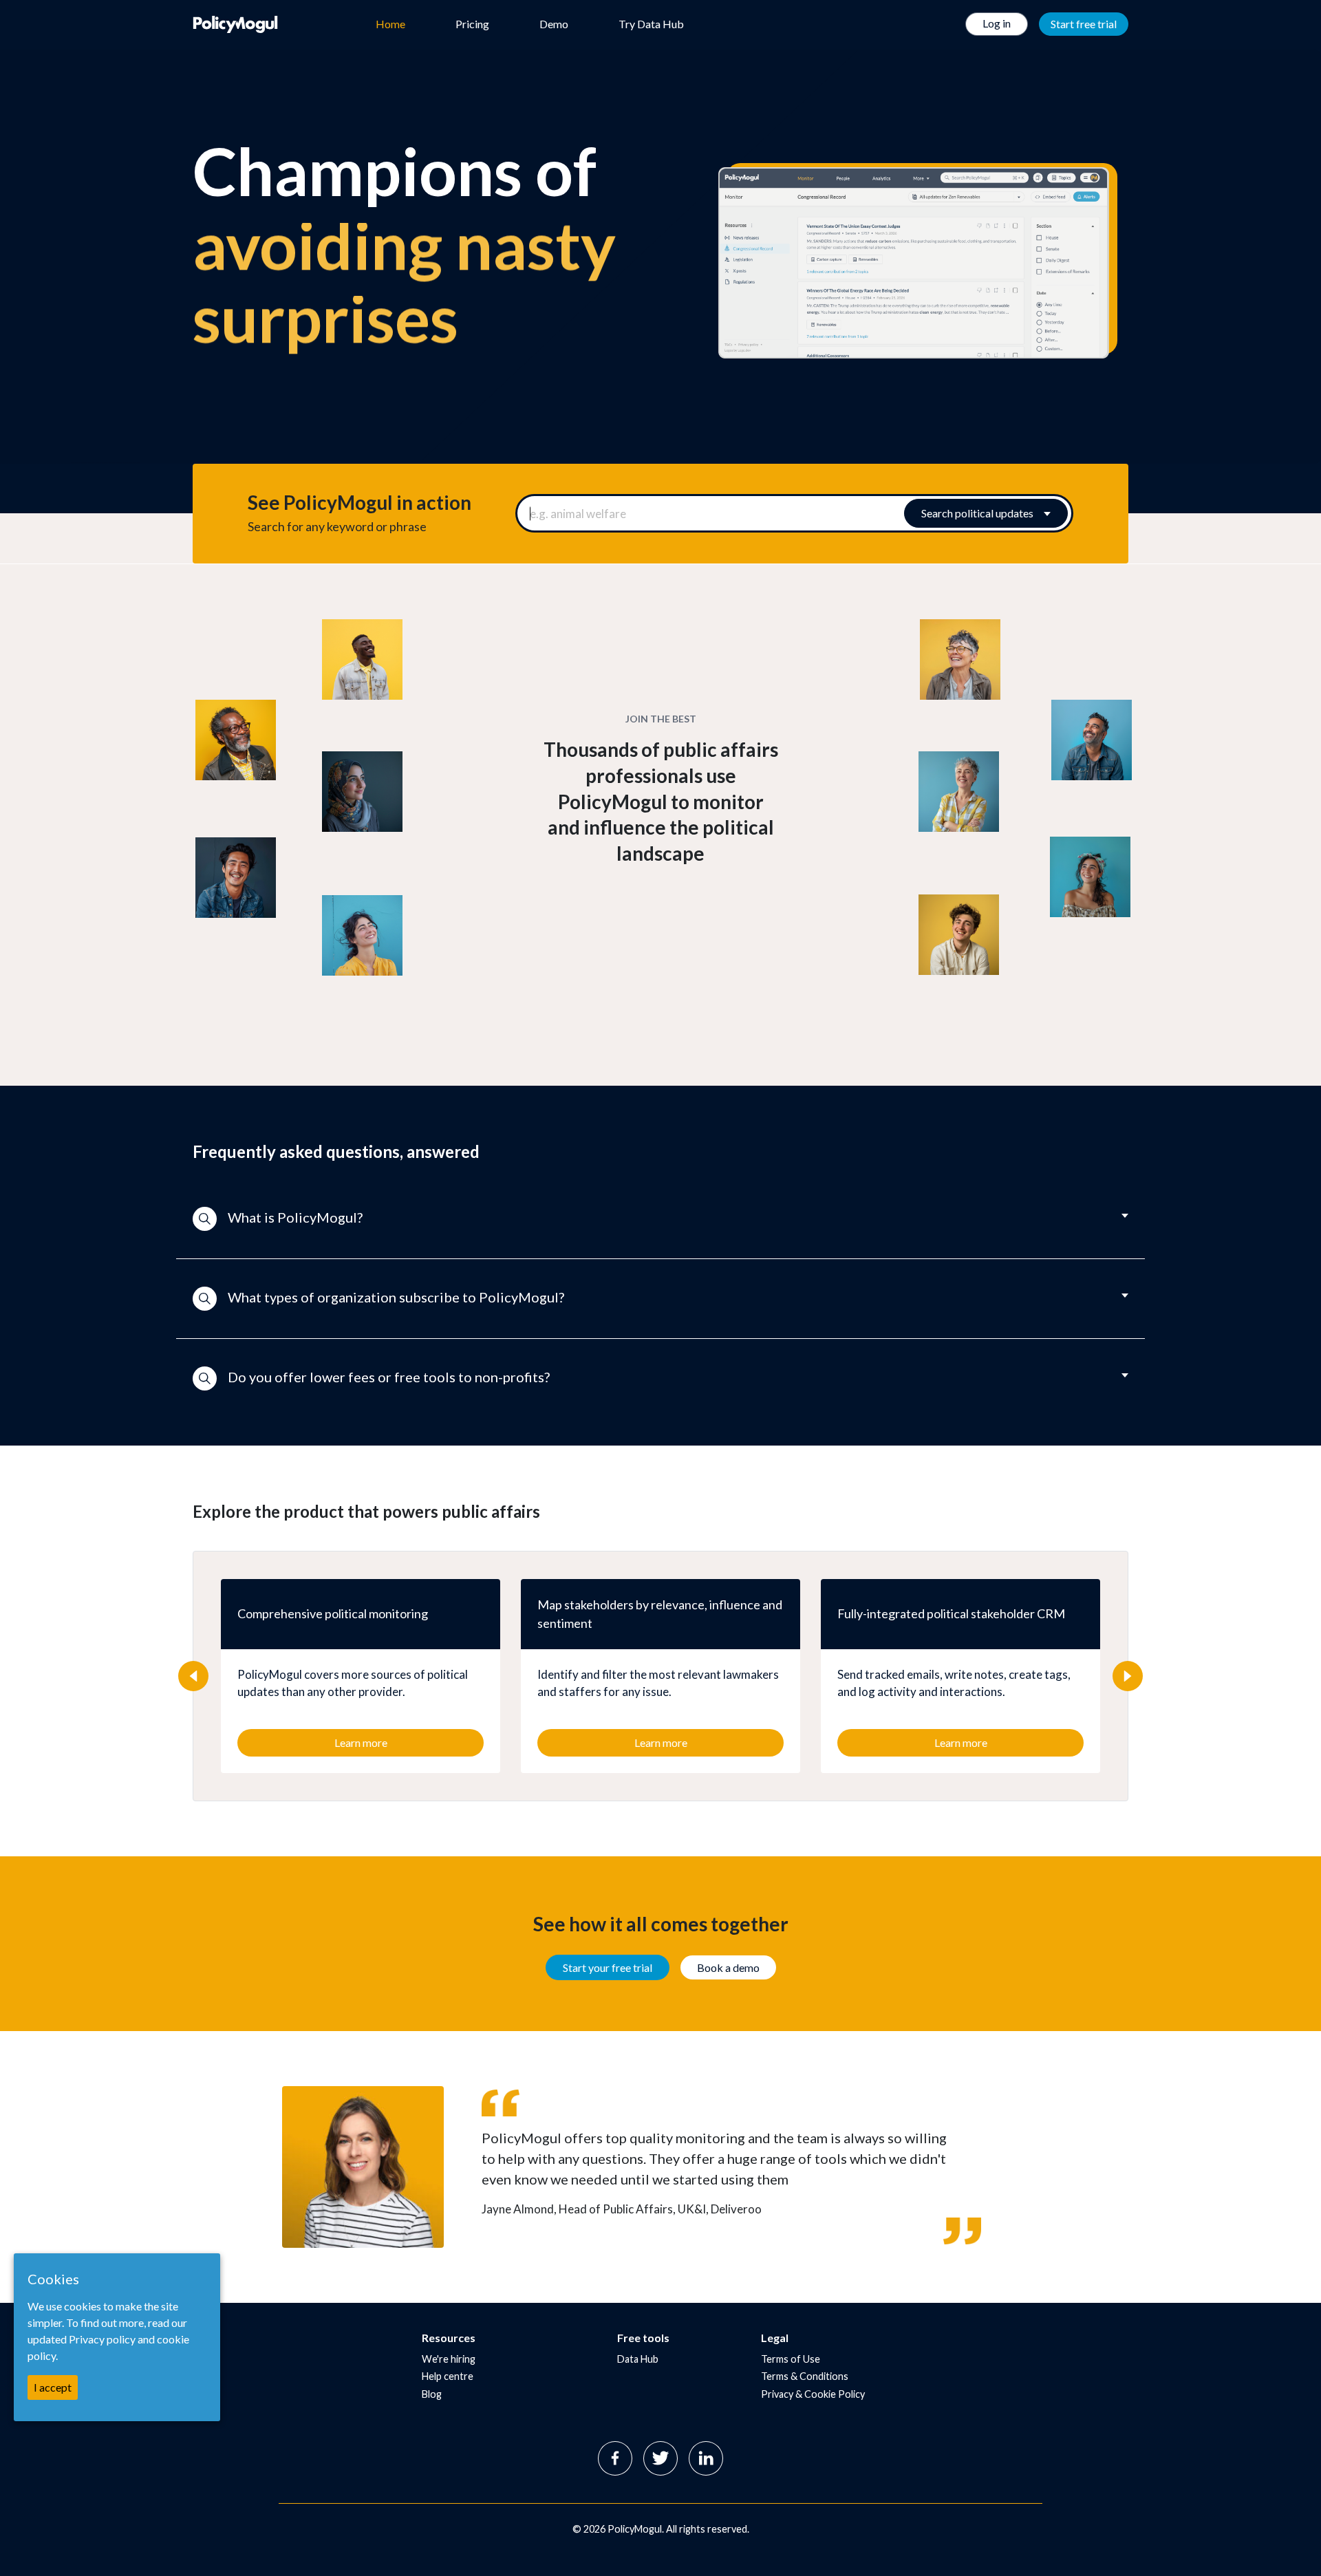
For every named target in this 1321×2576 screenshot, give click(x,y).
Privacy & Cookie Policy (813, 2394)
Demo (554, 24)
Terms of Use (791, 2359)
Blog (432, 2394)
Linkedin (706, 2458)
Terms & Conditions (805, 2376)
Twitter (660, 2458)
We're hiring (449, 2359)
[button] (660, 1219)
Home (390, 24)
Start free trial (1084, 24)
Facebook (615, 2458)
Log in (997, 23)
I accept (53, 2387)
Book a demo (728, 1967)
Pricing (472, 24)
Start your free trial (608, 1967)
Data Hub (638, 2359)
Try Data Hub (651, 24)
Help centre (448, 2376)
